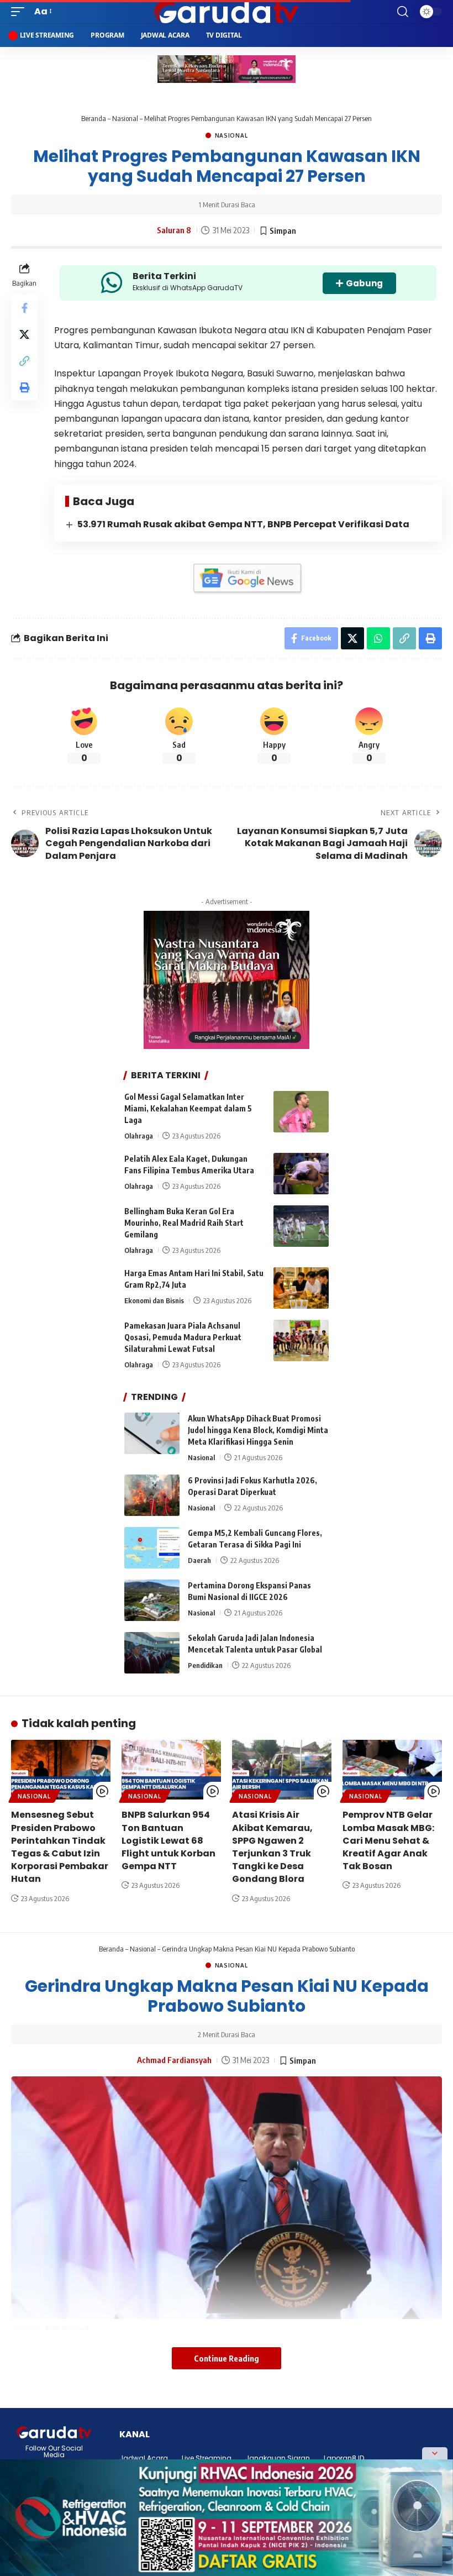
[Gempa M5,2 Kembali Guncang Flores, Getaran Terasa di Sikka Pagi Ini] (152, 1548)
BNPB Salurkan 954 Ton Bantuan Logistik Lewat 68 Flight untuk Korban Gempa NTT (168, 1840)
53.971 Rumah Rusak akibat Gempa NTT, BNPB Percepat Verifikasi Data (243, 524)
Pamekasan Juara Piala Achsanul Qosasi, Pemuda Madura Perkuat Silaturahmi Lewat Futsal (183, 1337)
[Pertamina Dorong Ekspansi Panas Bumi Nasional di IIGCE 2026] (152, 1600)
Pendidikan (205, 1665)
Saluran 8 (174, 230)
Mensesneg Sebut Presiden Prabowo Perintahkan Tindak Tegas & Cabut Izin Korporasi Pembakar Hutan (60, 1847)
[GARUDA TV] (226, 12)
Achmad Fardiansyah (174, 2060)
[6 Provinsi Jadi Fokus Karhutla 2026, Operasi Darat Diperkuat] (152, 1495)
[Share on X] (24, 334)
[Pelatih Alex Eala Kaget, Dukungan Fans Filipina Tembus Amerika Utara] (301, 1174)
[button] (20, 11)
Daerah (199, 1560)
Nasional (125, 118)
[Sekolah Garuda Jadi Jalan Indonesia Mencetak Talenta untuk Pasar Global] (152, 1653)
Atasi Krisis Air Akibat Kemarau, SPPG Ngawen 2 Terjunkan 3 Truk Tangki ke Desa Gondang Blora (272, 1847)
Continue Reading (227, 2358)
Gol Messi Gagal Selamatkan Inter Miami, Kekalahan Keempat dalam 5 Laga (188, 1108)
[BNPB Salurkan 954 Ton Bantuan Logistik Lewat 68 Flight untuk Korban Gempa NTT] (171, 1770)
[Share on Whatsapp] (378, 638)
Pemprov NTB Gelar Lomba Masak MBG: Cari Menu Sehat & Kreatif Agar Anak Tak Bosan (388, 1840)
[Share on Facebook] (24, 308)
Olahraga (139, 1136)
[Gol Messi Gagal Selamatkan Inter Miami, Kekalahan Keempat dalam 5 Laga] (301, 1112)
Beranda (94, 118)
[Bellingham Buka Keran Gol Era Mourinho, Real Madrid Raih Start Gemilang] (301, 1226)
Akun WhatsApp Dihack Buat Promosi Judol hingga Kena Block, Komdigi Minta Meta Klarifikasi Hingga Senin (258, 1430)
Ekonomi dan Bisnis (154, 1300)
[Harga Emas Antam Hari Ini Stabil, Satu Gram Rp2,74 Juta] (301, 1288)
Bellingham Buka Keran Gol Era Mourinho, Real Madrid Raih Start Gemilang (184, 1223)
